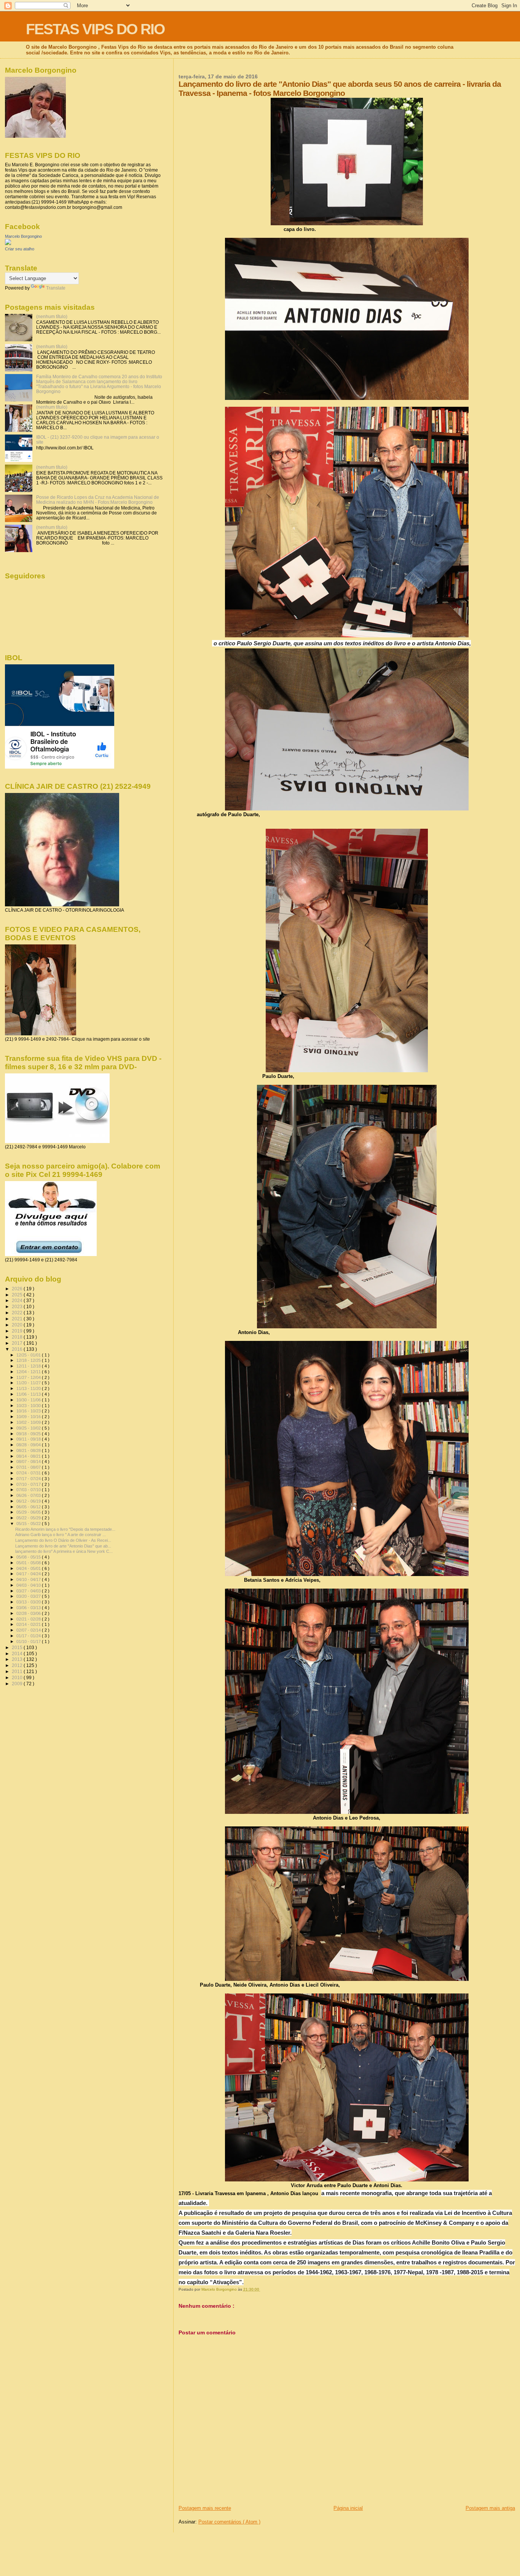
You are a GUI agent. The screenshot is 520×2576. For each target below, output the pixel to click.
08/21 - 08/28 (29, 1450)
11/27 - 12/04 (29, 1377)
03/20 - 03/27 (29, 1596)
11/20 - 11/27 (29, 1383)
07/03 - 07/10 (29, 1490)
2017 (18, 1343)
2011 (18, 1671)
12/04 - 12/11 (29, 1372)
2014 (18, 1653)
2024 (18, 1300)
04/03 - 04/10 (29, 1585)
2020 (18, 1325)
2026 (18, 1289)
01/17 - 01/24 (29, 1636)
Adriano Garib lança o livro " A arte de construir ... (61, 1535)
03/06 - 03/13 (29, 1608)
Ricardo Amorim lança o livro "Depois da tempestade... (65, 1529)
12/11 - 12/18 (29, 1366)
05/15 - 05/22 (29, 1524)
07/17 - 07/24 (29, 1479)
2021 (18, 1319)
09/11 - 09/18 (29, 1439)
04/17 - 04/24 (29, 1574)
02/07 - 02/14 (29, 1630)
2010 (18, 1677)
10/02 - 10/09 (29, 1422)
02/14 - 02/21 (29, 1624)
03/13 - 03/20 (29, 1602)
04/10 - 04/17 (29, 1579)
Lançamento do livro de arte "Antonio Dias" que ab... (63, 1546)
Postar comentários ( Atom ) (229, 2522)
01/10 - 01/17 (29, 1641)
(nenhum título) (52, 316)
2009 (18, 1684)
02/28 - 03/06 (29, 1613)
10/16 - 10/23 (29, 1411)
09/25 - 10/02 (29, 1428)
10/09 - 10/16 (29, 1417)
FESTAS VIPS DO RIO (95, 29)
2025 (18, 1295)
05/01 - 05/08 (29, 1563)
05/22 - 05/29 (29, 1518)
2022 (18, 1313)
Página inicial (348, 2508)
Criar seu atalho (20, 249)
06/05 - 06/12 (29, 1507)
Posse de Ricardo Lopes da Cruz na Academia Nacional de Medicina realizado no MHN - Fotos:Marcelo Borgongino (98, 500)
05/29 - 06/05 (29, 1512)
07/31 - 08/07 (29, 1467)
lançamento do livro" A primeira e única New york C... (64, 1551)
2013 (18, 1659)
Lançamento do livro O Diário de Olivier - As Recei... (63, 1540)
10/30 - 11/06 (29, 1400)
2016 (18, 1349)
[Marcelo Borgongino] (8, 244)
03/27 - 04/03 (29, 1591)
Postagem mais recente (205, 2508)
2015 (18, 1647)
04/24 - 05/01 (29, 1568)
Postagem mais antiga (490, 2508)
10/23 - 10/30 (29, 1406)
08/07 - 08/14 (29, 1462)
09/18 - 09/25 (29, 1434)
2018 (18, 1337)
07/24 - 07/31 (29, 1473)
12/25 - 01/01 (29, 1355)
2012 (18, 1665)
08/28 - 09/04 (29, 1445)
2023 (18, 1306)
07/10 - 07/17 (29, 1484)
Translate (56, 288)
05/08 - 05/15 (29, 1557)
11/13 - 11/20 (29, 1388)
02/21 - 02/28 (29, 1619)
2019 (18, 1331)
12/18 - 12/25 (29, 1360)
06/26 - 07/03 (29, 1495)
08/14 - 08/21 (29, 1456)
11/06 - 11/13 (29, 1394)
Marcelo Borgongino (23, 236)
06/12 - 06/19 (29, 1501)
